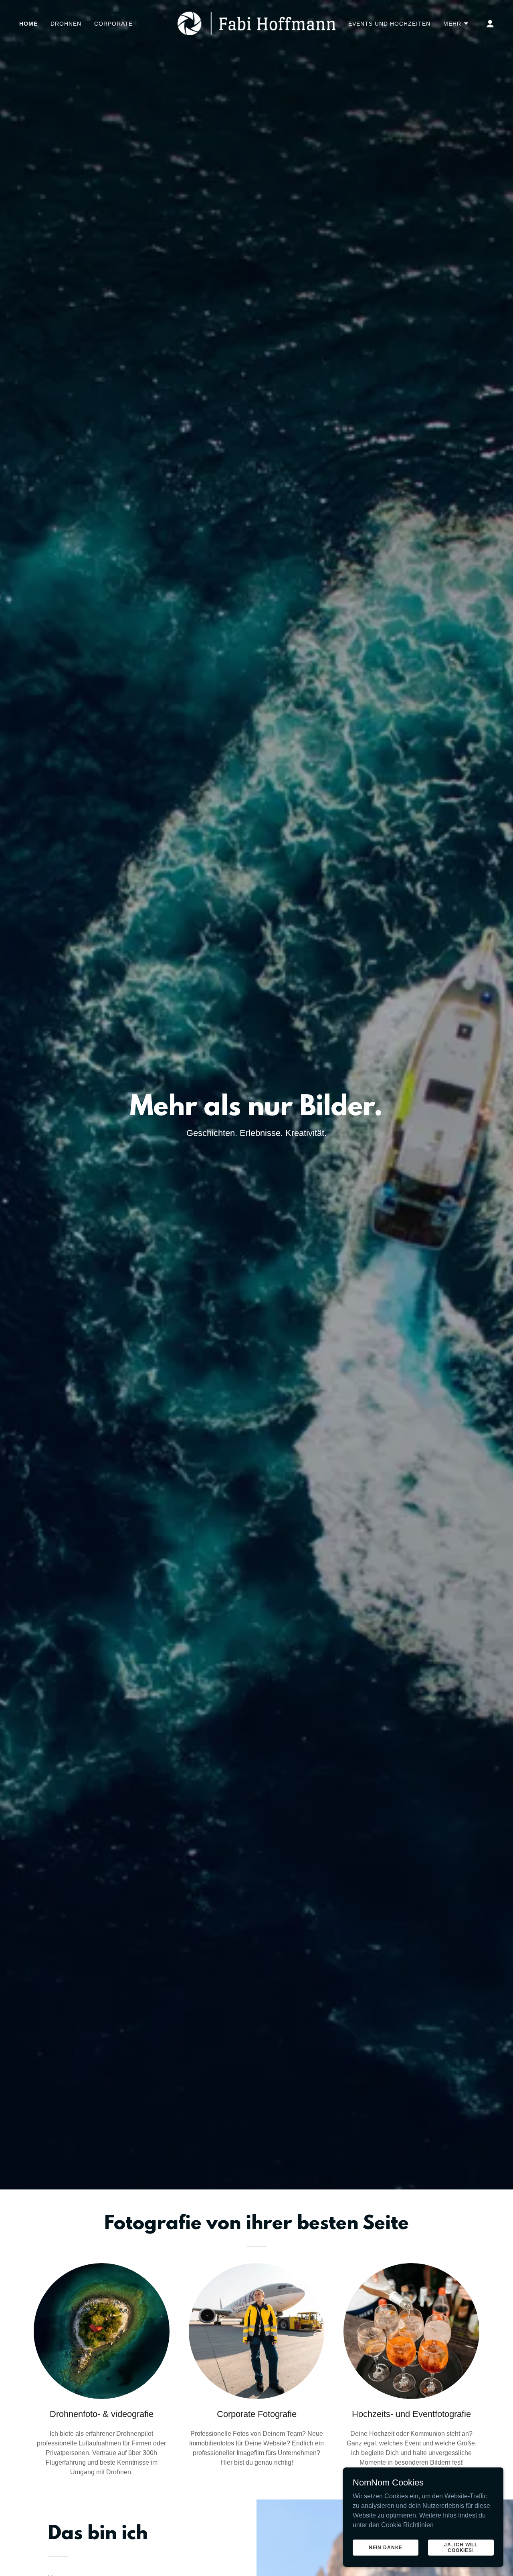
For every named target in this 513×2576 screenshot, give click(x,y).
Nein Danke (386, 2547)
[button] (456, 24)
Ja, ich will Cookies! (461, 2547)
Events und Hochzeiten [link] (389, 24)
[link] (257, 23)
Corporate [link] (113, 24)
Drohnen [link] (66, 24)
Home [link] (28, 24)
